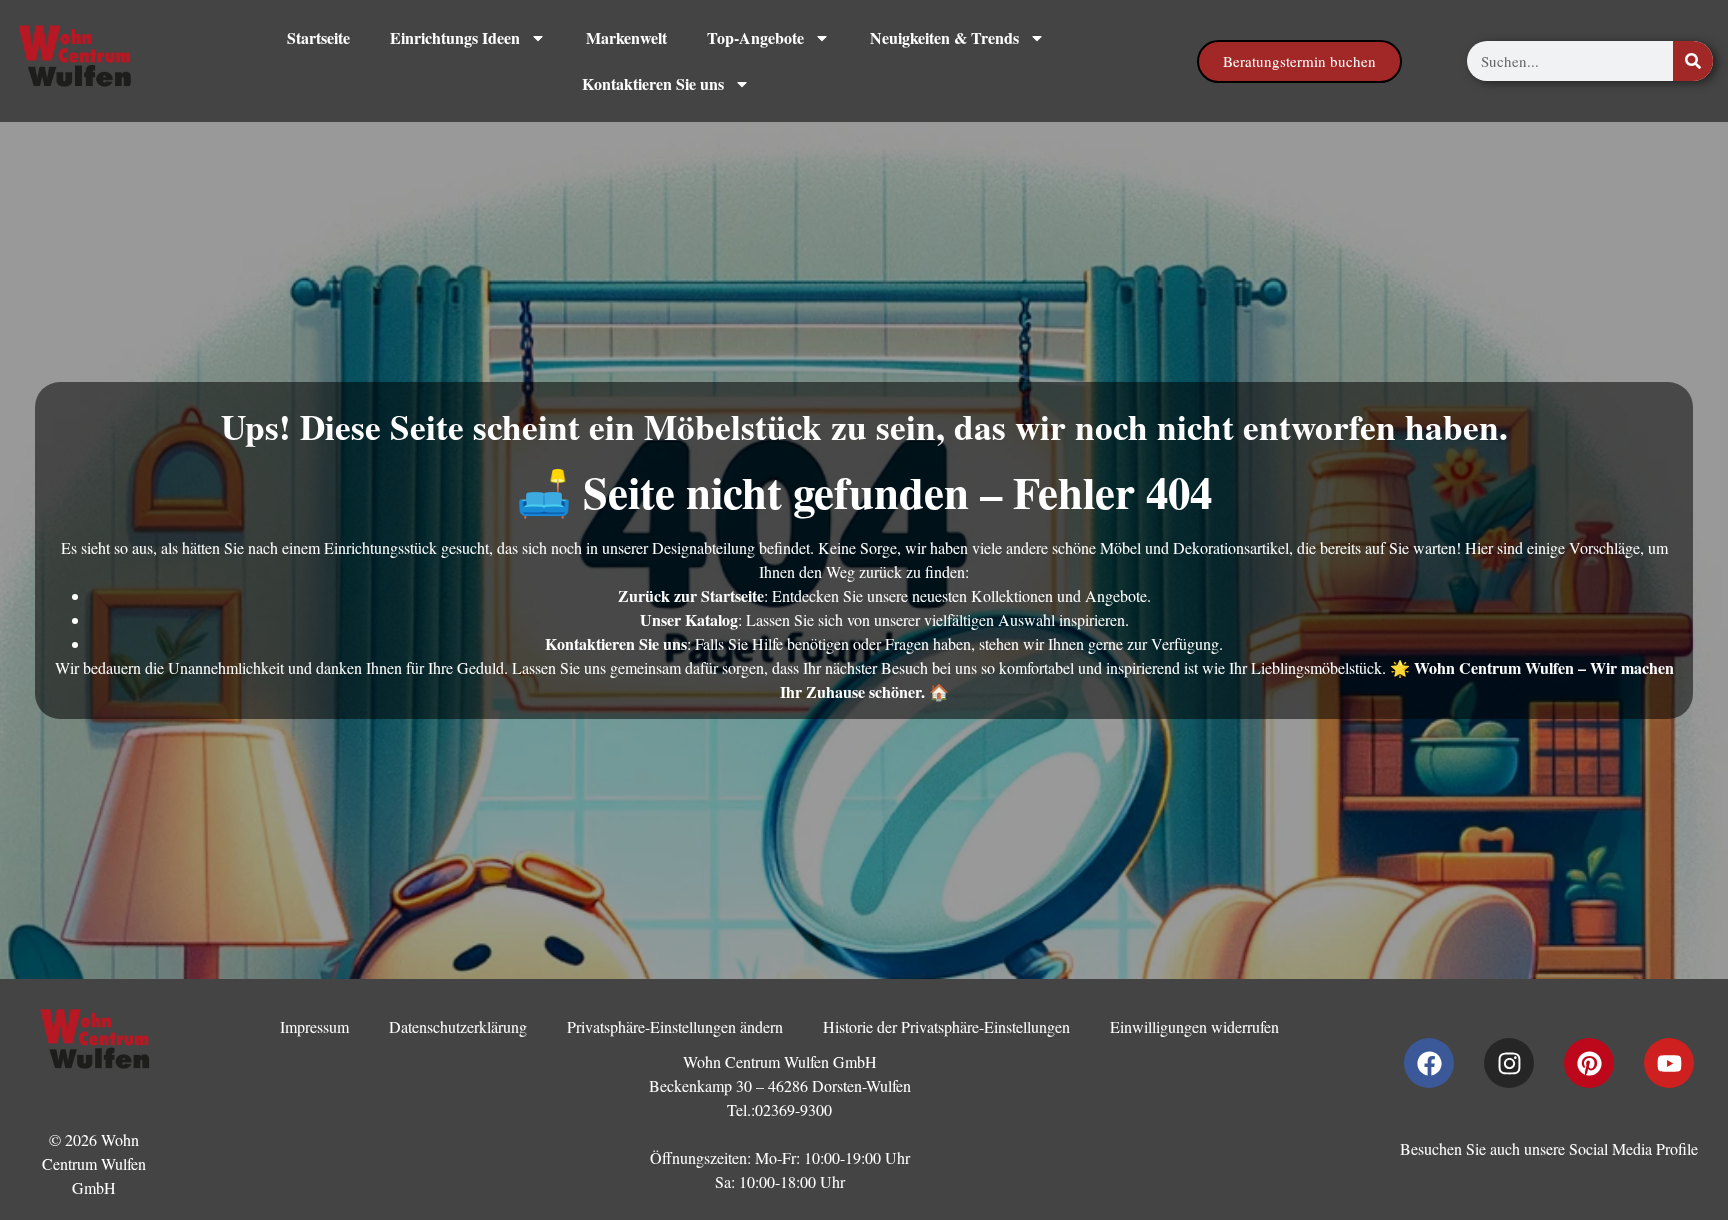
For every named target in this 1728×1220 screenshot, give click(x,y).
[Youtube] (1669, 1063)
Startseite (318, 37)
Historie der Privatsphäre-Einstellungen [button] (946, 1026)
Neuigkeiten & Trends (944, 37)
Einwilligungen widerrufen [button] (1194, 1026)
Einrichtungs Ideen (455, 37)
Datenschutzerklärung (458, 1026)
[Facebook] (1429, 1063)
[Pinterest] (1589, 1063)
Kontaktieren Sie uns (653, 83)
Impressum (314, 1026)
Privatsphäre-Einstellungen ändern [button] (675, 1026)
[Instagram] (1509, 1063)
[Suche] (1693, 61)
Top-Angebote (755, 37)
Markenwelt (626, 37)
